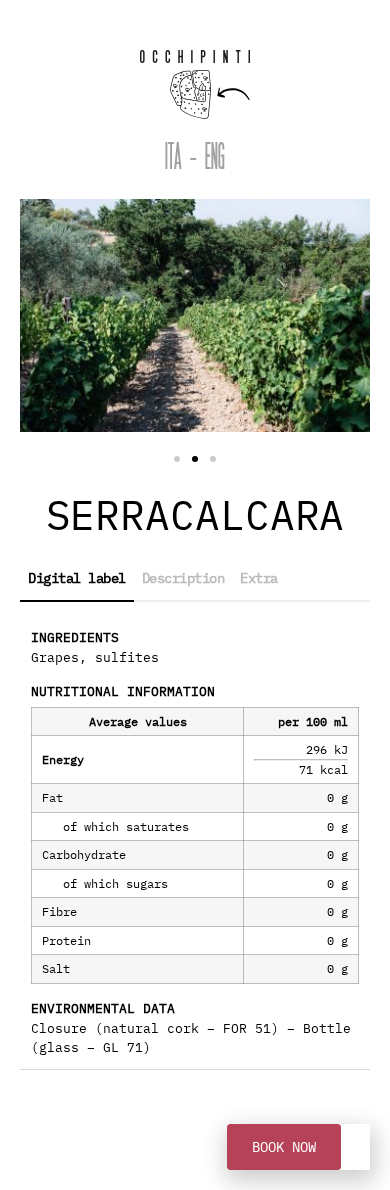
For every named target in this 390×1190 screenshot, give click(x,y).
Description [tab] (183, 578)
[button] (177, 459)
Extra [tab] (259, 578)
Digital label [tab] (77, 578)
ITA (173, 159)
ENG (215, 159)
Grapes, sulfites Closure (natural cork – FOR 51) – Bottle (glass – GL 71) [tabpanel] (191, 842)
